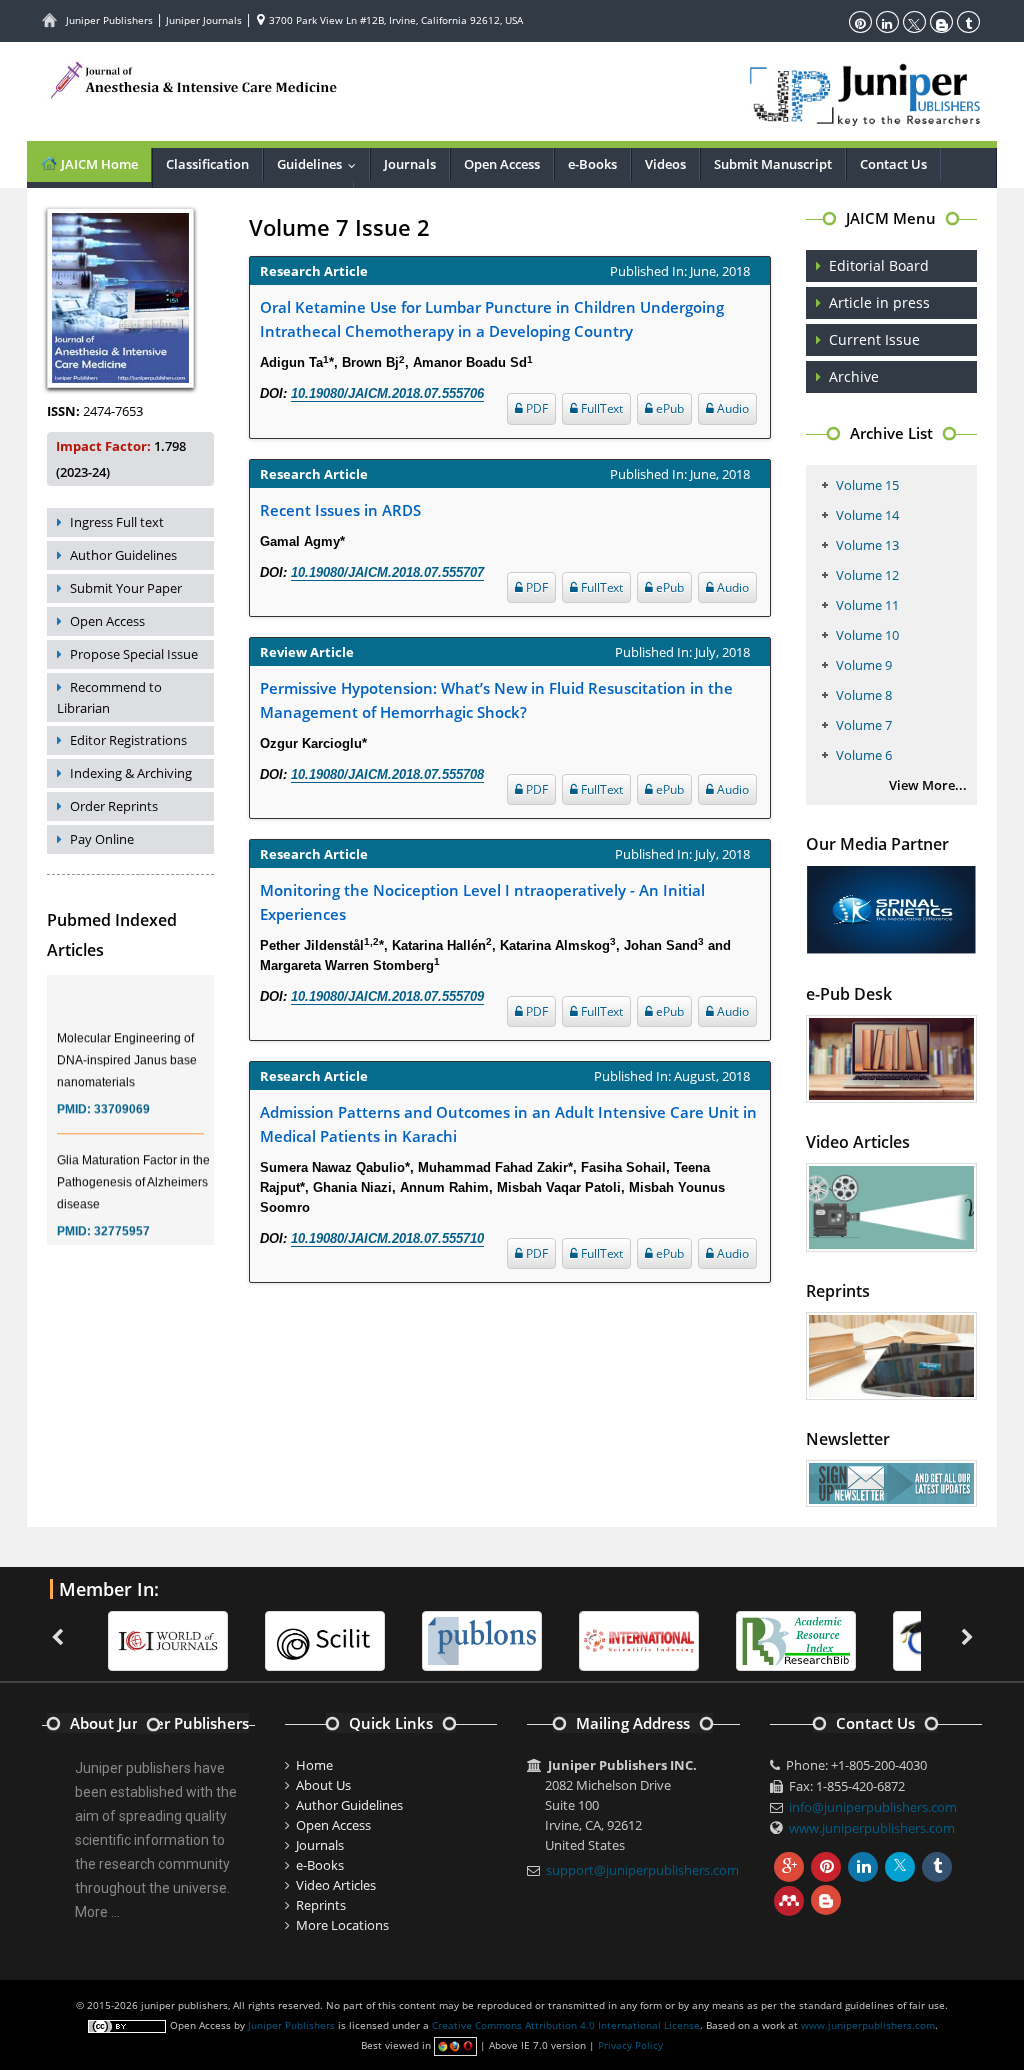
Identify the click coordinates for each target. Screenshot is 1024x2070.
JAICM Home (98, 164)
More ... (97, 1912)
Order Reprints (114, 806)
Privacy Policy (630, 2045)
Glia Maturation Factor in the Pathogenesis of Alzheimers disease (133, 1169)
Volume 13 (867, 545)
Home (314, 1765)
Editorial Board (879, 265)
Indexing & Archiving (131, 773)
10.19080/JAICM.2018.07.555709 (387, 996)
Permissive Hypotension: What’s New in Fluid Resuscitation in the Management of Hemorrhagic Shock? (496, 700)
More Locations (342, 1925)
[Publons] (454, 1639)
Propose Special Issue (134, 654)
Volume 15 (867, 485)
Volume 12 (867, 575)
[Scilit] (297, 1639)
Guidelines (321, 164)
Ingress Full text (117, 522)
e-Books (592, 164)
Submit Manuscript (773, 164)
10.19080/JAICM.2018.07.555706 (387, 393)
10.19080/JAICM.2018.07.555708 (387, 774)
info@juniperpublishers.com (873, 1807)
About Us (323, 1785)
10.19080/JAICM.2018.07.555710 (387, 1238)
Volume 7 (864, 725)
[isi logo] (611, 1639)
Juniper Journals (204, 20)
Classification (207, 164)
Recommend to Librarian (109, 697)
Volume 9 (864, 665)
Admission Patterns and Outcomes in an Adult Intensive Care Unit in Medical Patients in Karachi (508, 1124)
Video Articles (336, 1885)
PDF (535, 408)
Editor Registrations (128, 740)
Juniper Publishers (109, 20)
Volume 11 (867, 605)
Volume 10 (867, 635)
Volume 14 (867, 515)
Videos (665, 164)
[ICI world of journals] (140, 1639)
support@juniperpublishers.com (642, 1870)
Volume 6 (864, 755)
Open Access (502, 164)
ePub (668, 408)
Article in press (879, 302)
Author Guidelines (123, 555)
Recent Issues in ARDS (340, 510)
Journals (410, 164)
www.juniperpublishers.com (872, 1828)
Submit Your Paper (126, 588)
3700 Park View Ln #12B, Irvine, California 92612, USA (394, 20)
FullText (600, 408)
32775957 (122, 1218)
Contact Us (893, 164)
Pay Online (102, 839)
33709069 (122, 1096)
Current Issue (874, 339)
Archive (854, 376)
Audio (731, 408)
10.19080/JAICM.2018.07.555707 (387, 572)
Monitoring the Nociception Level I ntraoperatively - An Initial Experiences (482, 902)
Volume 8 (864, 695)
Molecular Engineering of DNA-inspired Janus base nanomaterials (127, 1047)
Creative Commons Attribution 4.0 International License (566, 2025)
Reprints (321, 1905)
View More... (928, 785)
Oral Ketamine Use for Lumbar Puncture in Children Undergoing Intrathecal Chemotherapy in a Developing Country (492, 319)
